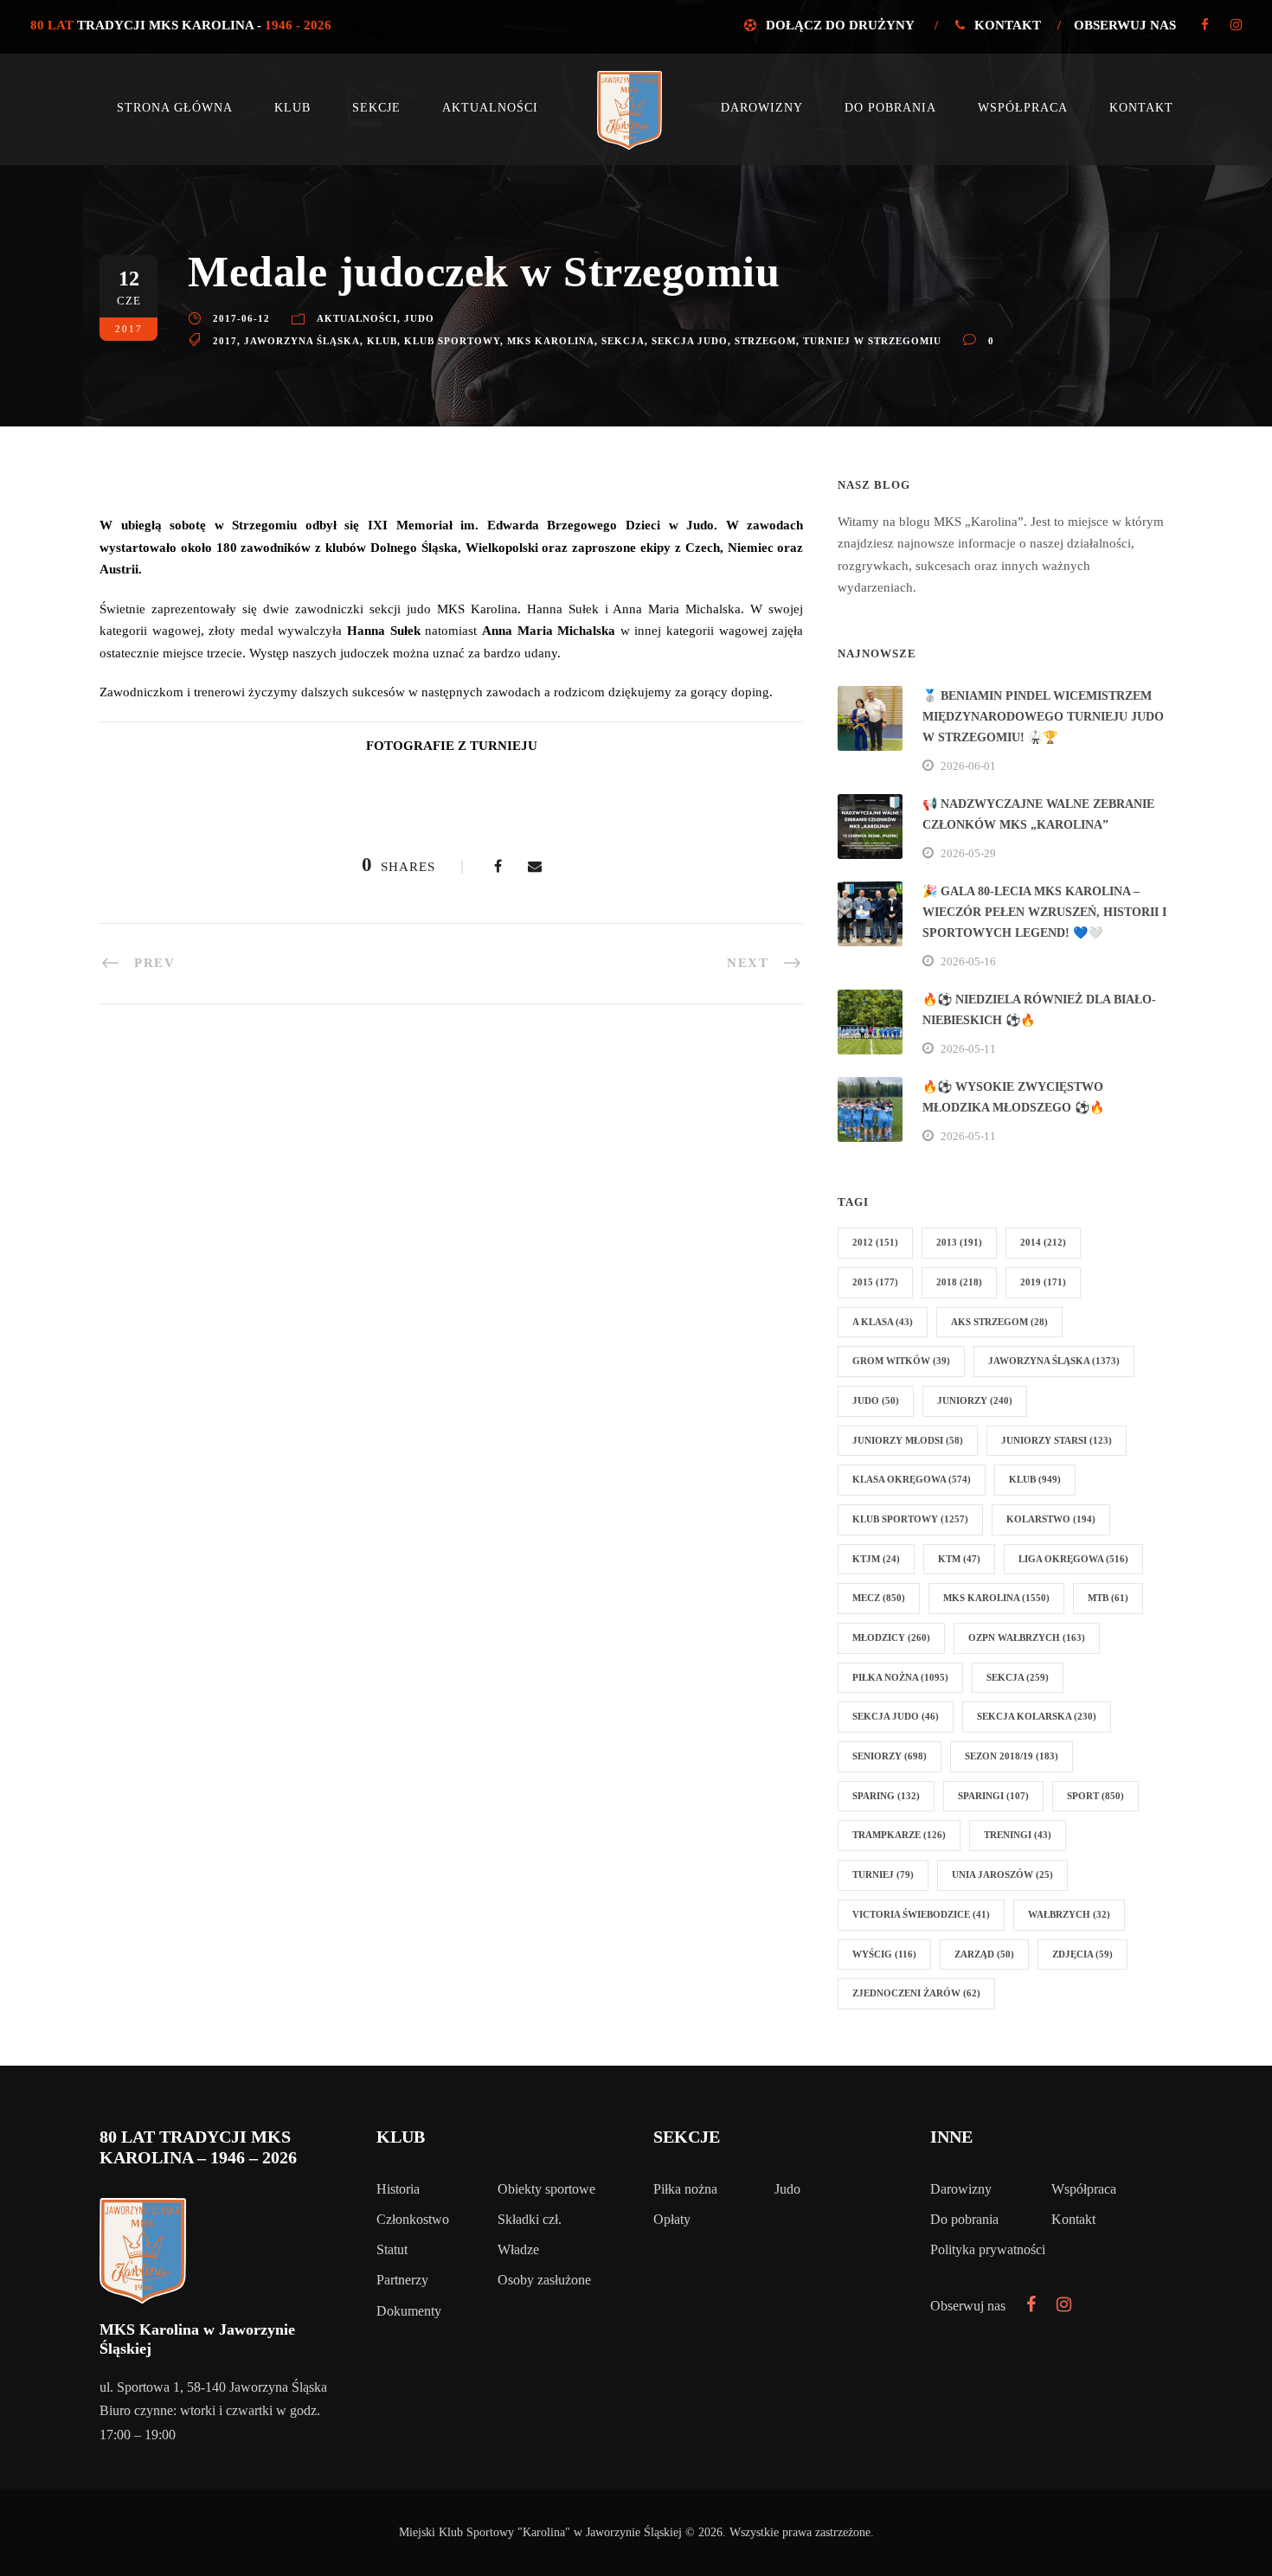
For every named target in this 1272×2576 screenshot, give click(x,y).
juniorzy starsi (1057, 1440)
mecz (879, 1598)
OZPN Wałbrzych (1027, 1637)
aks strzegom (999, 1322)
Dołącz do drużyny (840, 25)
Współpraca (1023, 108)
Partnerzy (402, 2280)
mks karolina (551, 341)
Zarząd (984, 1954)
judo (876, 1400)
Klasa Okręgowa (912, 1479)
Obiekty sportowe (546, 2189)
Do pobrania (890, 108)
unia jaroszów (1002, 1874)
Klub (292, 108)
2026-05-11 (968, 1049)
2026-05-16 (968, 961)
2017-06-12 (241, 318)
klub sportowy (452, 341)
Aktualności (490, 108)
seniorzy (890, 1756)
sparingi (993, 1796)
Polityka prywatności (988, 2249)
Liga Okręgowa (1073, 1559)
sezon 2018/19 (1012, 1756)
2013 (959, 1242)
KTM (959, 1559)
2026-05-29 (968, 853)
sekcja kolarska (1037, 1716)
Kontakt (1008, 25)
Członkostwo (413, 2219)
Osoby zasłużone (544, 2280)
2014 (1043, 1242)
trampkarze (899, 1835)
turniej (883, 1874)
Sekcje (376, 108)
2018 (959, 1282)
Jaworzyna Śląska (302, 341)
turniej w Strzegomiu (872, 341)
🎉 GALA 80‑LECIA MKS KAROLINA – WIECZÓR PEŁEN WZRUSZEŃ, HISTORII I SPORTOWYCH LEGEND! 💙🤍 (1044, 912)
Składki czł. (530, 2219)
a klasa (883, 1322)
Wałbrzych (1069, 1914)
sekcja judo (690, 341)
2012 (875, 1242)
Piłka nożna (685, 2189)
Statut (392, 2249)
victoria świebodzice (921, 1914)
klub (382, 341)
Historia (398, 2189)
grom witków (901, 1361)
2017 (225, 341)
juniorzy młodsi (908, 1440)
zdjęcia (1082, 1954)
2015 (875, 1282)
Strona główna (175, 108)
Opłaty (672, 2219)
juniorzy (975, 1400)
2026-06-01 (968, 766)
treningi (1018, 1835)
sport (1095, 1796)
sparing (886, 1796)
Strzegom (765, 341)
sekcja (623, 341)
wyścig (884, 1954)
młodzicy (891, 1637)
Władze (518, 2249)
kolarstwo (1051, 1519)
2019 (1043, 1282)
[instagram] (1236, 25)
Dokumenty (409, 2311)
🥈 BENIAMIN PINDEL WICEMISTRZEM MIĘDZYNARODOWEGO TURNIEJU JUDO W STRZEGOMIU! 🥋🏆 (1043, 717)
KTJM (876, 1559)
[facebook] (1205, 25)
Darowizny (762, 108)
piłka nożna (900, 1677)
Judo (419, 318)
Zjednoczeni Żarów (916, 1993)
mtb (1108, 1598)
